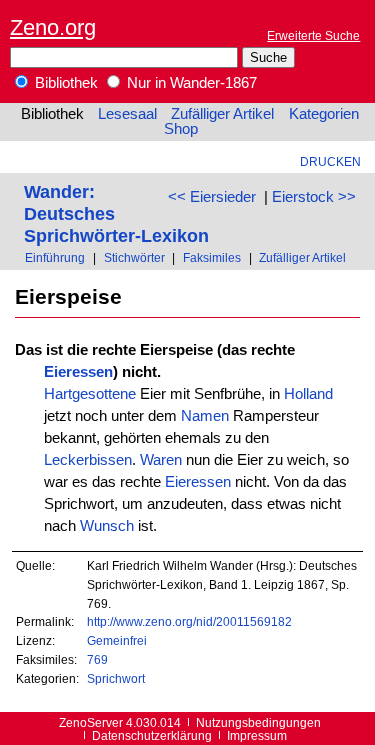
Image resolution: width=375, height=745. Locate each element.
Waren (161, 460)
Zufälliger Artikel (222, 114)
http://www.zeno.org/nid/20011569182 (189, 621)
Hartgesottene (90, 394)
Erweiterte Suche (313, 35)
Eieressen (78, 372)
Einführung (55, 257)
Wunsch (107, 526)
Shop (181, 129)
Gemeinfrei (117, 640)
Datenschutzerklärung (152, 735)
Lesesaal (127, 114)
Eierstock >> (314, 197)
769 (97, 659)
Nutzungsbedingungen (258, 722)
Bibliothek (64, 83)
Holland (308, 394)
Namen (205, 416)
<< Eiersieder (212, 197)
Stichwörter (134, 257)
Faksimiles (212, 257)
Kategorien (324, 114)
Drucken (330, 161)
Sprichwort (116, 678)
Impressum (257, 735)
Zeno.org (53, 27)
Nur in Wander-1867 (190, 83)
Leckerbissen (88, 460)
